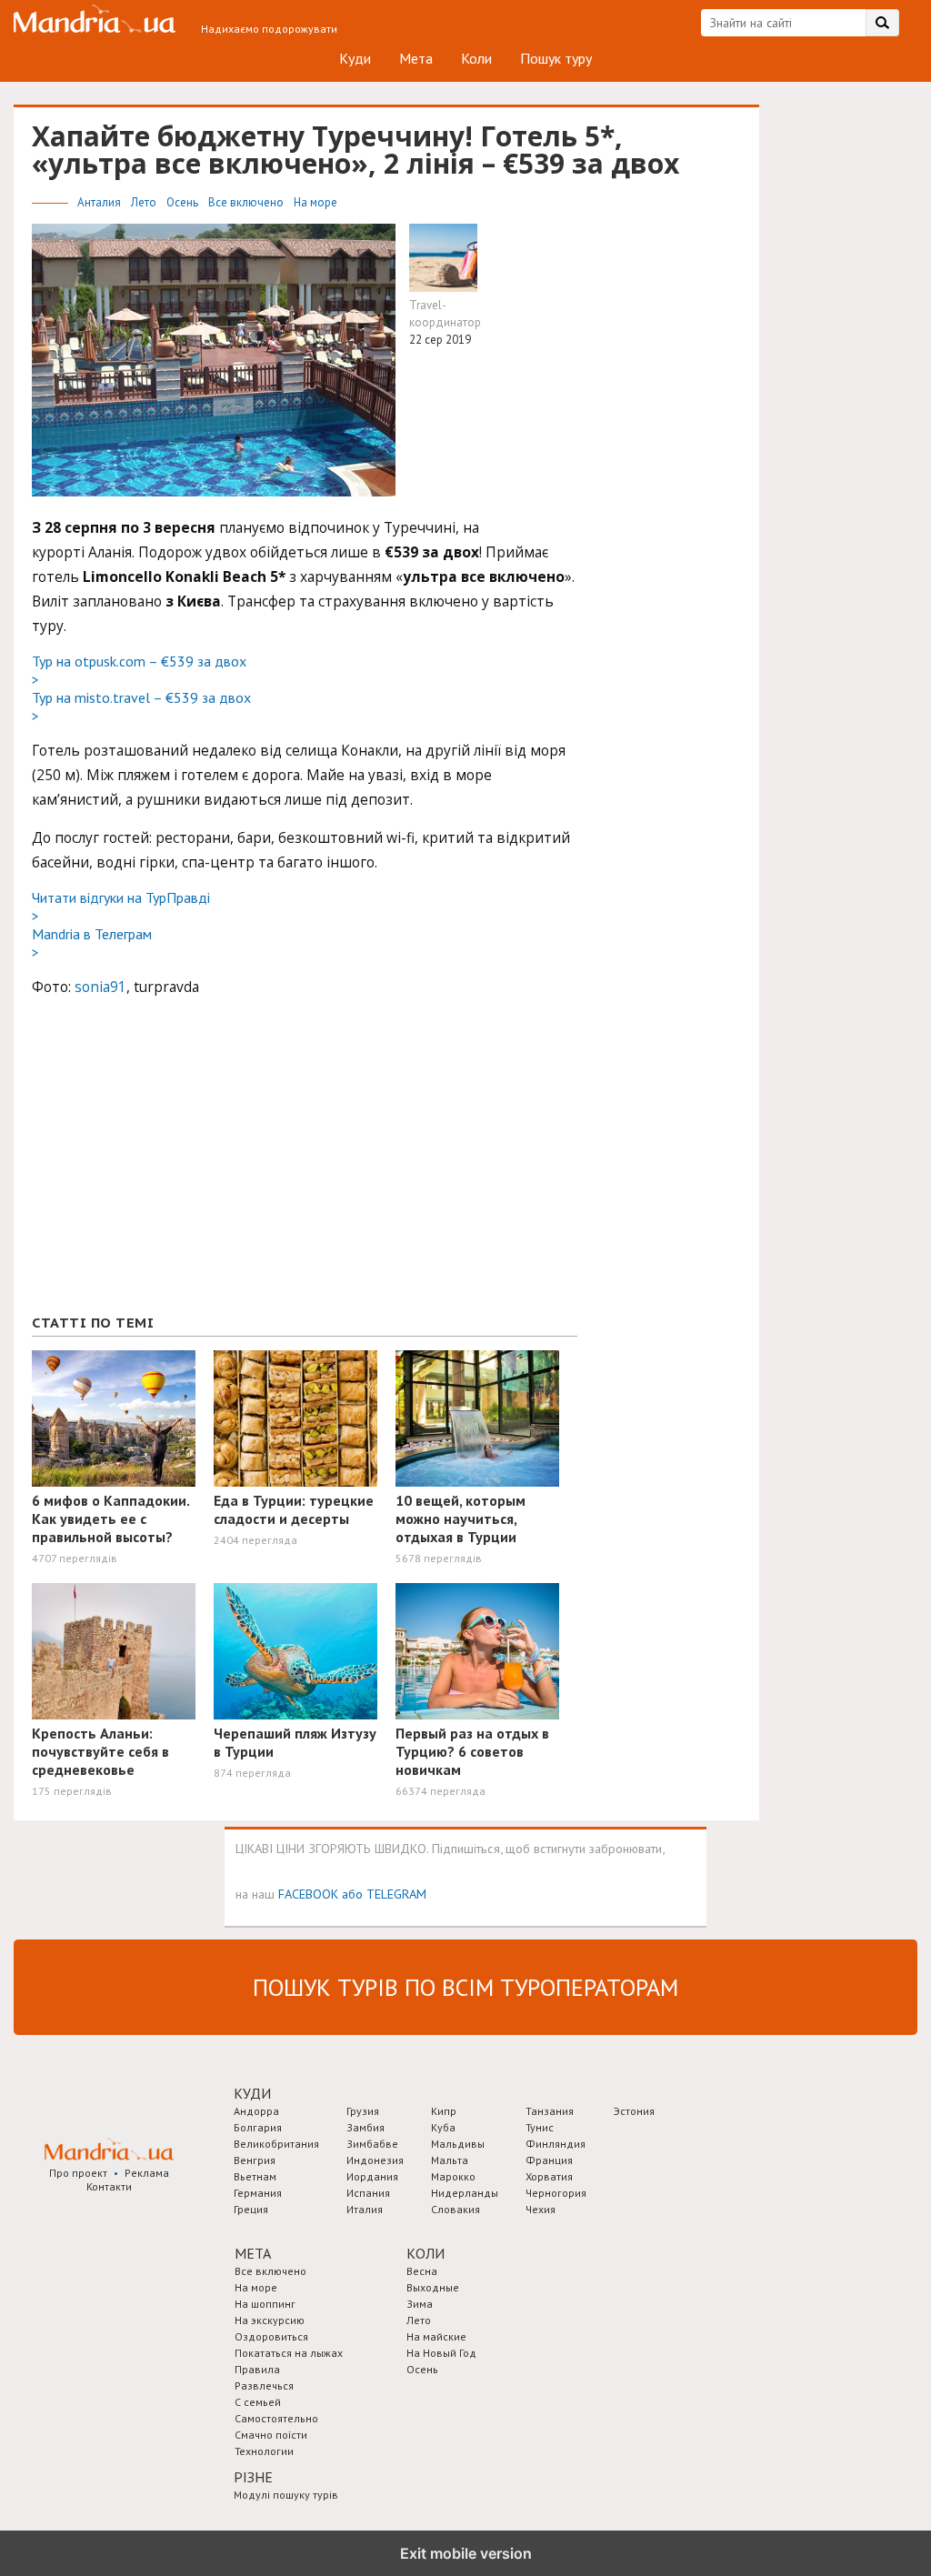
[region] (168, 1165)
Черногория (556, 2193)
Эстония (634, 2111)
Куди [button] (252, 2093)
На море (315, 202)
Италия (365, 2209)
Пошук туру (556, 58)
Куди (355, 58)
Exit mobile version (466, 2553)
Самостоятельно (276, 2418)
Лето (145, 202)
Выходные (433, 2287)
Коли (476, 58)
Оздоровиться (271, 2336)
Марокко (453, 2176)
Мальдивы (458, 2144)
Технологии (264, 2451)
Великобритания (276, 2144)
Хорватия (549, 2176)
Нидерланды (465, 2193)
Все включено (247, 202)
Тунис (540, 2127)
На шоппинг (265, 2304)
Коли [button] (425, 2253)
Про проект (78, 2173)
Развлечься (264, 2386)
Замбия (365, 2127)
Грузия (363, 2111)
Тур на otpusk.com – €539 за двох (139, 670)
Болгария (258, 2127)
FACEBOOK (308, 1894)
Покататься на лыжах (289, 2353)
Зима (420, 2304)
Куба (443, 2127)
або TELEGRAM (384, 1894)
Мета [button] (253, 2253)
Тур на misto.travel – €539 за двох (141, 707)
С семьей (258, 2402)
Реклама (147, 2173)
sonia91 (100, 987)
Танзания (550, 2111)
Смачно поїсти (271, 2435)
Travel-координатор (445, 314)
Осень (184, 202)
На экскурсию (270, 2320)
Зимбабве (372, 2144)
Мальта (450, 2160)
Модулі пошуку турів (286, 2495)
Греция (251, 2209)
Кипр (444, 2111)
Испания (368, 2193)
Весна (422, 2271)
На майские (436, 2336)
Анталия (100, 202)
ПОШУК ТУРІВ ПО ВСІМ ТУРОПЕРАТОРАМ (465, 1987)
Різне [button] (253, 2477)
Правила (257, 2369)
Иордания (372, 2176)
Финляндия (556, 2144)
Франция (549, 2160)
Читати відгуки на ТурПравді (121, 907)
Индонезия (375, 2160)
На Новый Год (441, 2353)
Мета (416, 58)
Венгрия (255, 2160)
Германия (258, 2193)
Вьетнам (255, 2176)
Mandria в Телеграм (92, 943)
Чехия (541, 2209)
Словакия (455, 2209)
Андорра (256, 2111)
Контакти (109, 2186)
